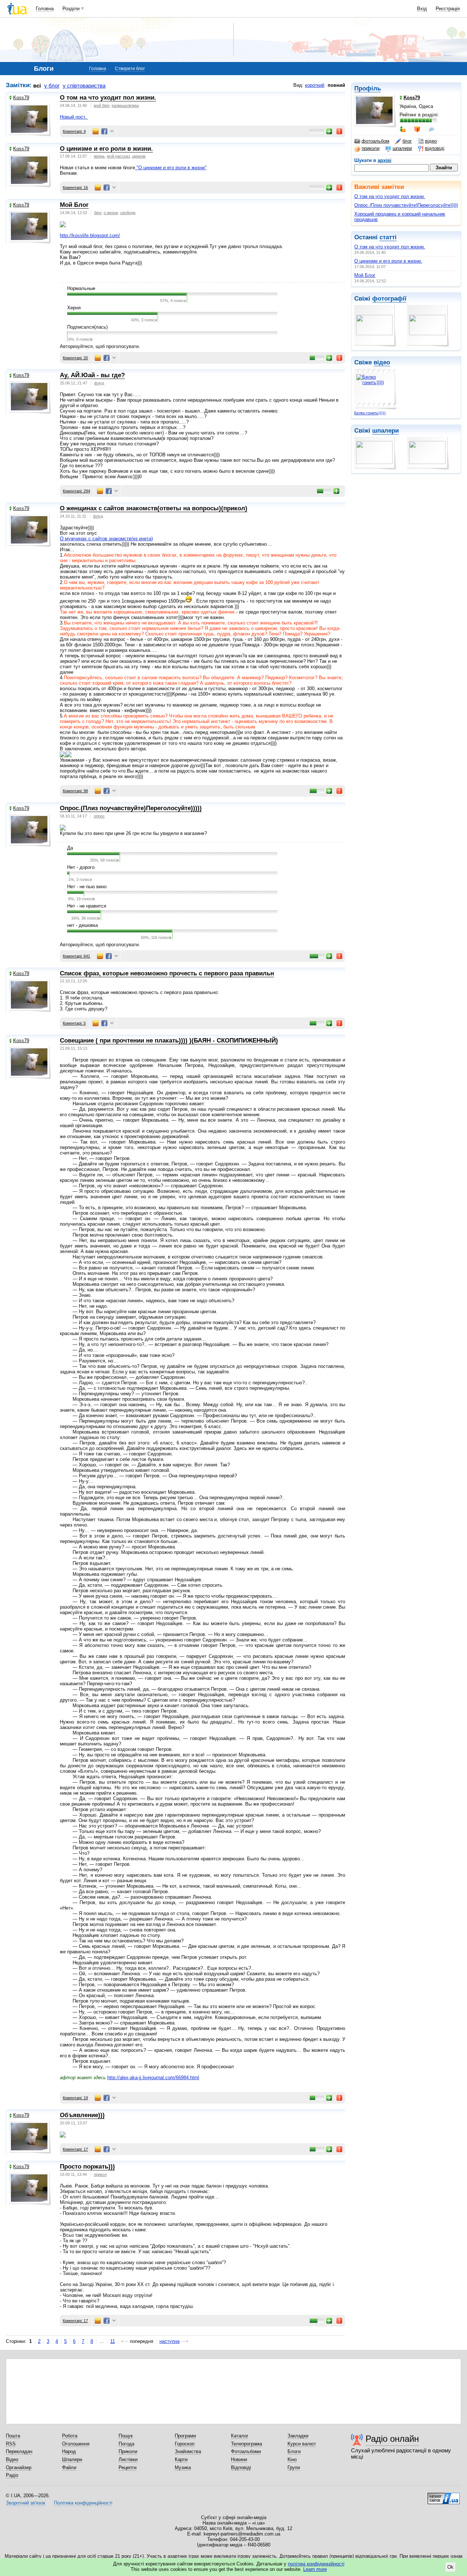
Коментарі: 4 (74, 131)
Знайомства (188, 2451)
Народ (69, 2451)
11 (113, 2341)
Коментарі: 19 (75, 2098)
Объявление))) (82, 2115)
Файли (69, 2467)
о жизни (111, 213)
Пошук (126, 2436)
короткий (315, 85)
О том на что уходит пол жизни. (390, 196)
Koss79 (21, 98)
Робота (70, 2436)
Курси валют (302, 2444)
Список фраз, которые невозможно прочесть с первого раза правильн (167, 973)
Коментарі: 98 (75, 791)
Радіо (12, 2475)
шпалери (402, 148)
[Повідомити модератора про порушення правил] (340, 131)
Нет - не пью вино (87, 887)
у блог (52, 86)
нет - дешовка (82, 925)
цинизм (139, 156)
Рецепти (128, 2467)
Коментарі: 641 (76, 956)
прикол (100, 2174)
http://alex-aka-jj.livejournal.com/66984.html (153, 2078)
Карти (181, 2459)
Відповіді (241, 2467)
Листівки (128, 2459)
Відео (12, 2459)
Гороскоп (185, 2444)
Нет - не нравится (87, 906)
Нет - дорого (81, 867)
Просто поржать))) (87, 2167)
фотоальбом (375, 141)
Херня (74, 308)
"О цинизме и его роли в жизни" (171, 168)
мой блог (102, 105)
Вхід (422, 9)
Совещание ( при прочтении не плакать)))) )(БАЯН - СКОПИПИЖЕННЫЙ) (169, 1041)
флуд (99, 383)
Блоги (294, 2451)
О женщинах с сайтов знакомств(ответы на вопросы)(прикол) (154, 508)
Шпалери (72, 2459)
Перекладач (19, 2451)
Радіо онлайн (392, 2439)
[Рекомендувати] (329, 131)
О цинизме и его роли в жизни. (388, 261)
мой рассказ (118, 156)
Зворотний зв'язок (26, 2503)
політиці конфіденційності (316, 2564)
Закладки (298, 2436)
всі (37, 86)
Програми (185, 2436)
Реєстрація (448, 9)
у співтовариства (84, 86)
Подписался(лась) (87, 327)
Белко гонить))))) (370, 413)
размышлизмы (125, 105)
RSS (11, 2444)
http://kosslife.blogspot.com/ (90, 235)
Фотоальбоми (246, 2451)
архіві (385, 160)
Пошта (13, 2436)
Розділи (71, 9)
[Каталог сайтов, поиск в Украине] (444, 2496)
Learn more (315, 2569)
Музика (183, 2467)
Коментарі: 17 (75, 2149)
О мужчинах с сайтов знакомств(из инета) (106, 539)
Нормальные (81, 288)
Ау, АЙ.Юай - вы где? (92, 375)
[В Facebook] (104, 131)
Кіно (292, 2459)
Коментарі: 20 (75, 358)
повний (336, 85)
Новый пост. (74, 117)
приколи (370, 148)
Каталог (240, 2436)
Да (70, 848)
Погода (126, 2444)
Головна (45, 9)
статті (388, 237)
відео (431, 141)
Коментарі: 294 (76, 491)
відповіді (435, 148)
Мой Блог (365, 275)
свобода (128, 213)
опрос (99, 816)
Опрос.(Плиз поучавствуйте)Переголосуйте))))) (406, 205)
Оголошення (76, 2444)
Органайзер (19, 2467)
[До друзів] (403, 129)
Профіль (368, 88)
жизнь (99, 156)
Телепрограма (246, 2444)
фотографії (389, 299)
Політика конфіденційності (83, 2503)
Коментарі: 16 (75, 187)
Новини (239, 2459)
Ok (450, 2567)
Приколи (128, 2451)
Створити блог (130, 69)
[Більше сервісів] (112, 131)
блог (407, 141)
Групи (294, 2467)
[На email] (96, 131)
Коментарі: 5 (74, 1023)
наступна (169, 2341)
